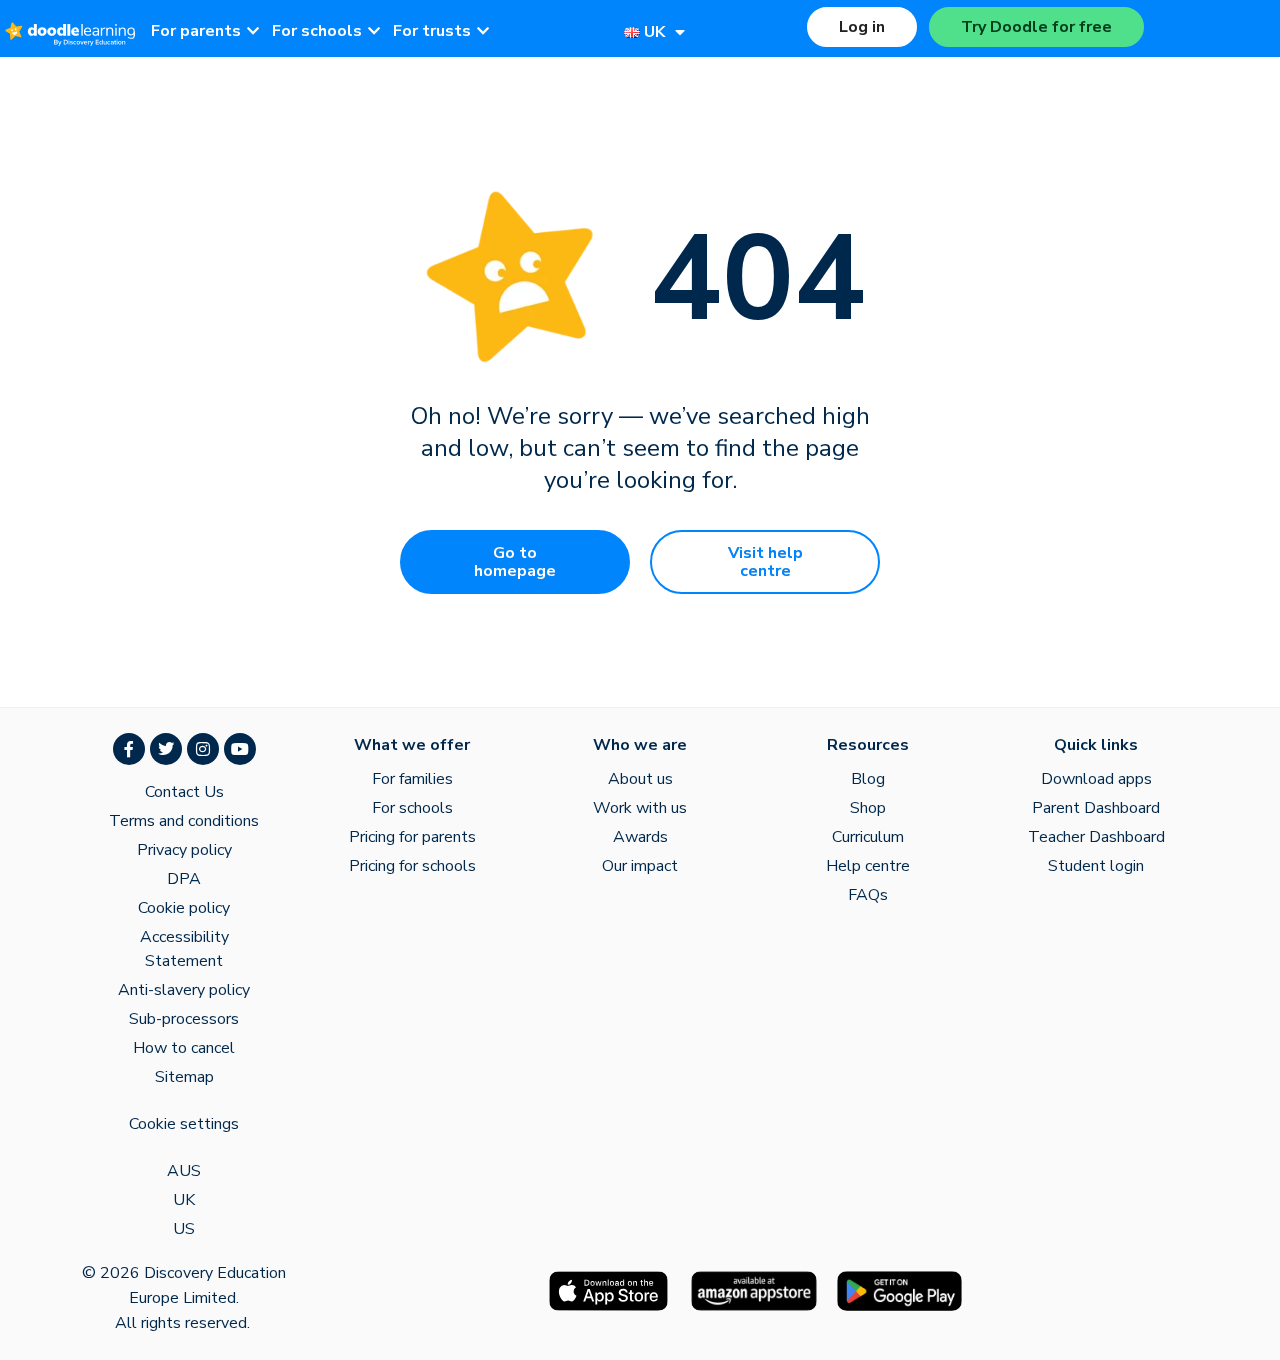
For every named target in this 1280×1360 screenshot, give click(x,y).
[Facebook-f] (129, 749)
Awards (640, 837)
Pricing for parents (412, 837)
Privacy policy (184, 850)
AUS (184, 1171)
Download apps (1096, 779)
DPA (184, 879)
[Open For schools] (374, 31)
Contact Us (184, 792)
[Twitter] (166, 749)
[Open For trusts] (483, 31)
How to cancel (184, 1048)
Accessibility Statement (184, 949)
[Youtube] (240, 749)
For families (412, 779)
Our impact (640, 866)
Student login (1096, 866)
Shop (868, 808)
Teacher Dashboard (1096, 837)
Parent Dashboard (1096, 808)
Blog (868, 779)
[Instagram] (203, 749)
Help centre (868, 866)
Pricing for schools (412, 866)
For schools (412, 808)
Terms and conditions (184, 821)
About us (640, 779)
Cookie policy (184, 908)
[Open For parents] (253, 31)
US (184, 1229)
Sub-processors (184, 1019)
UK (184, 1200)
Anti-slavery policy (184, 990)
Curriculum (868, 837)
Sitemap (184, 1077)
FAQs (868, 895)
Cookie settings (184, 1124)
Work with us (640, 808)
